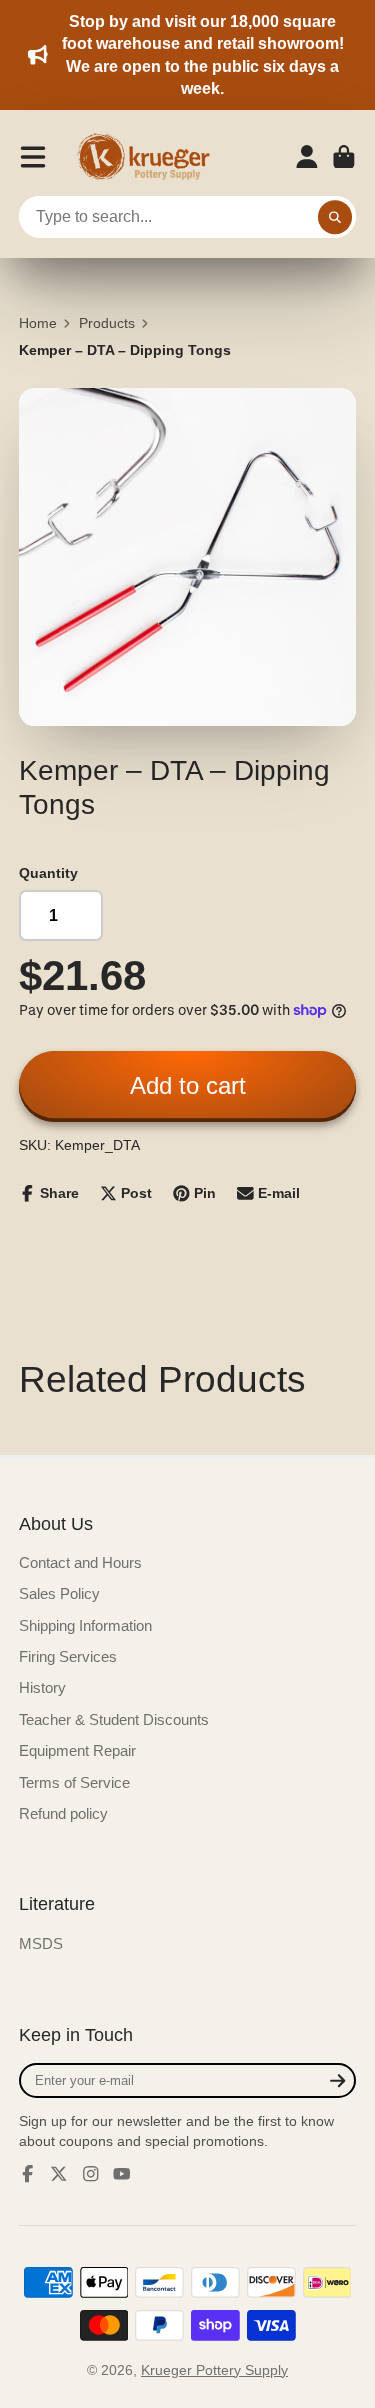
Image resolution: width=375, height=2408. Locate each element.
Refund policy (63, 1813)
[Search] (335, 217)
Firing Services (68, 1656)
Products (107, 323)
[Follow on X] (59, 2174)
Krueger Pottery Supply (214, 2370)
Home (38, 323)
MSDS (41, 1943)
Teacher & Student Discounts (114, 1719)
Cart (344, 157)
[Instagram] (91, 2174)
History (42, 1687)
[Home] (150, 157)
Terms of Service (74, 1782)
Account (307, 157)
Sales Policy (59, 1593)
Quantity (48, 873)
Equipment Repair (77, 1750)
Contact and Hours (80, 1562)
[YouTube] (122, 2174)
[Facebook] (28, 2174)
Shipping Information (85, 1625)
